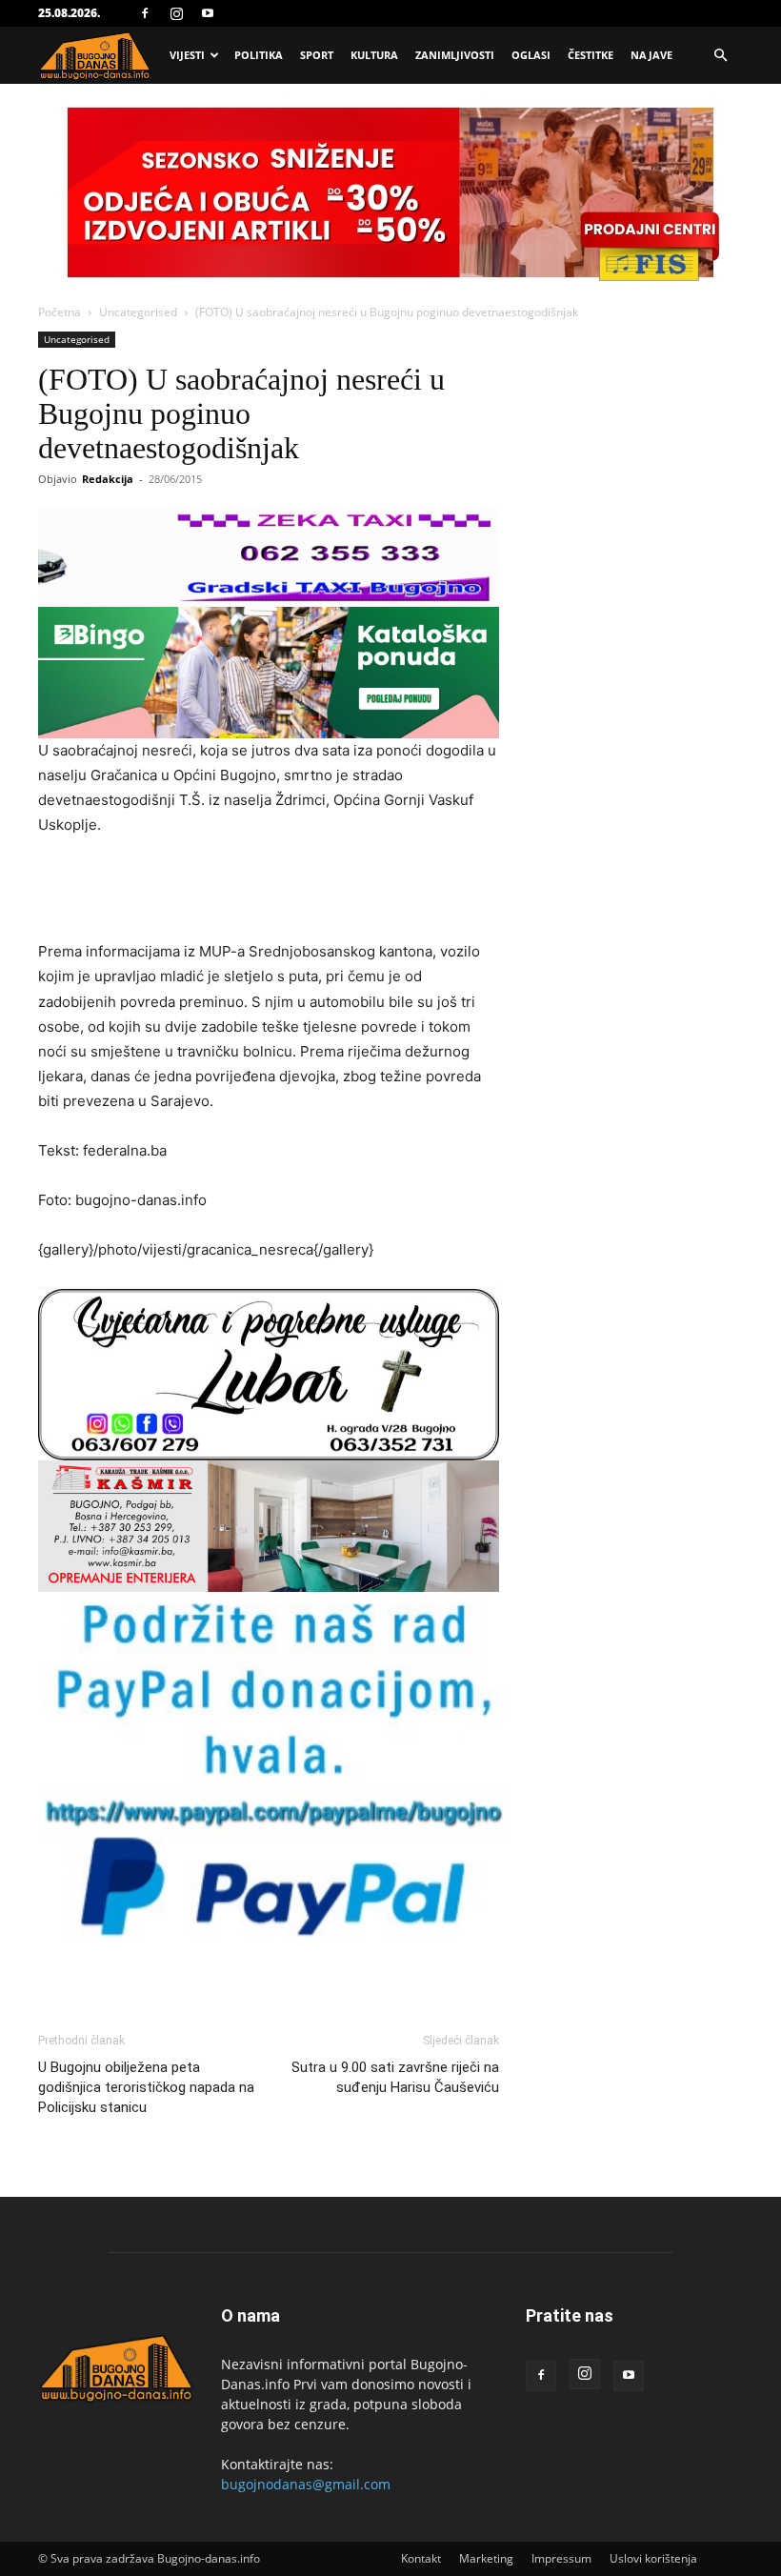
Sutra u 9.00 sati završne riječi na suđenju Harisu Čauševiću (395, 2077)
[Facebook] (145, 13)
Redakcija (108, 479)
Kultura (374, 55)
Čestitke (591, 55)
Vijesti (187, 55)
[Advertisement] (269, 891)
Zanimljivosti (455, 55)
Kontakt (421, 2558)
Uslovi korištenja (653, 2558)
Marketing (486, 2558)
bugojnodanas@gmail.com (306, 2484)
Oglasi (531, 55)
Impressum (561, 2558)
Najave (651, 55)
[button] (720, 56)
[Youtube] (208, 13)
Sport (317, 55)
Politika (259, 55)
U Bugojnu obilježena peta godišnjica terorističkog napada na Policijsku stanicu (146, 2087)
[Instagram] (176, 13)
